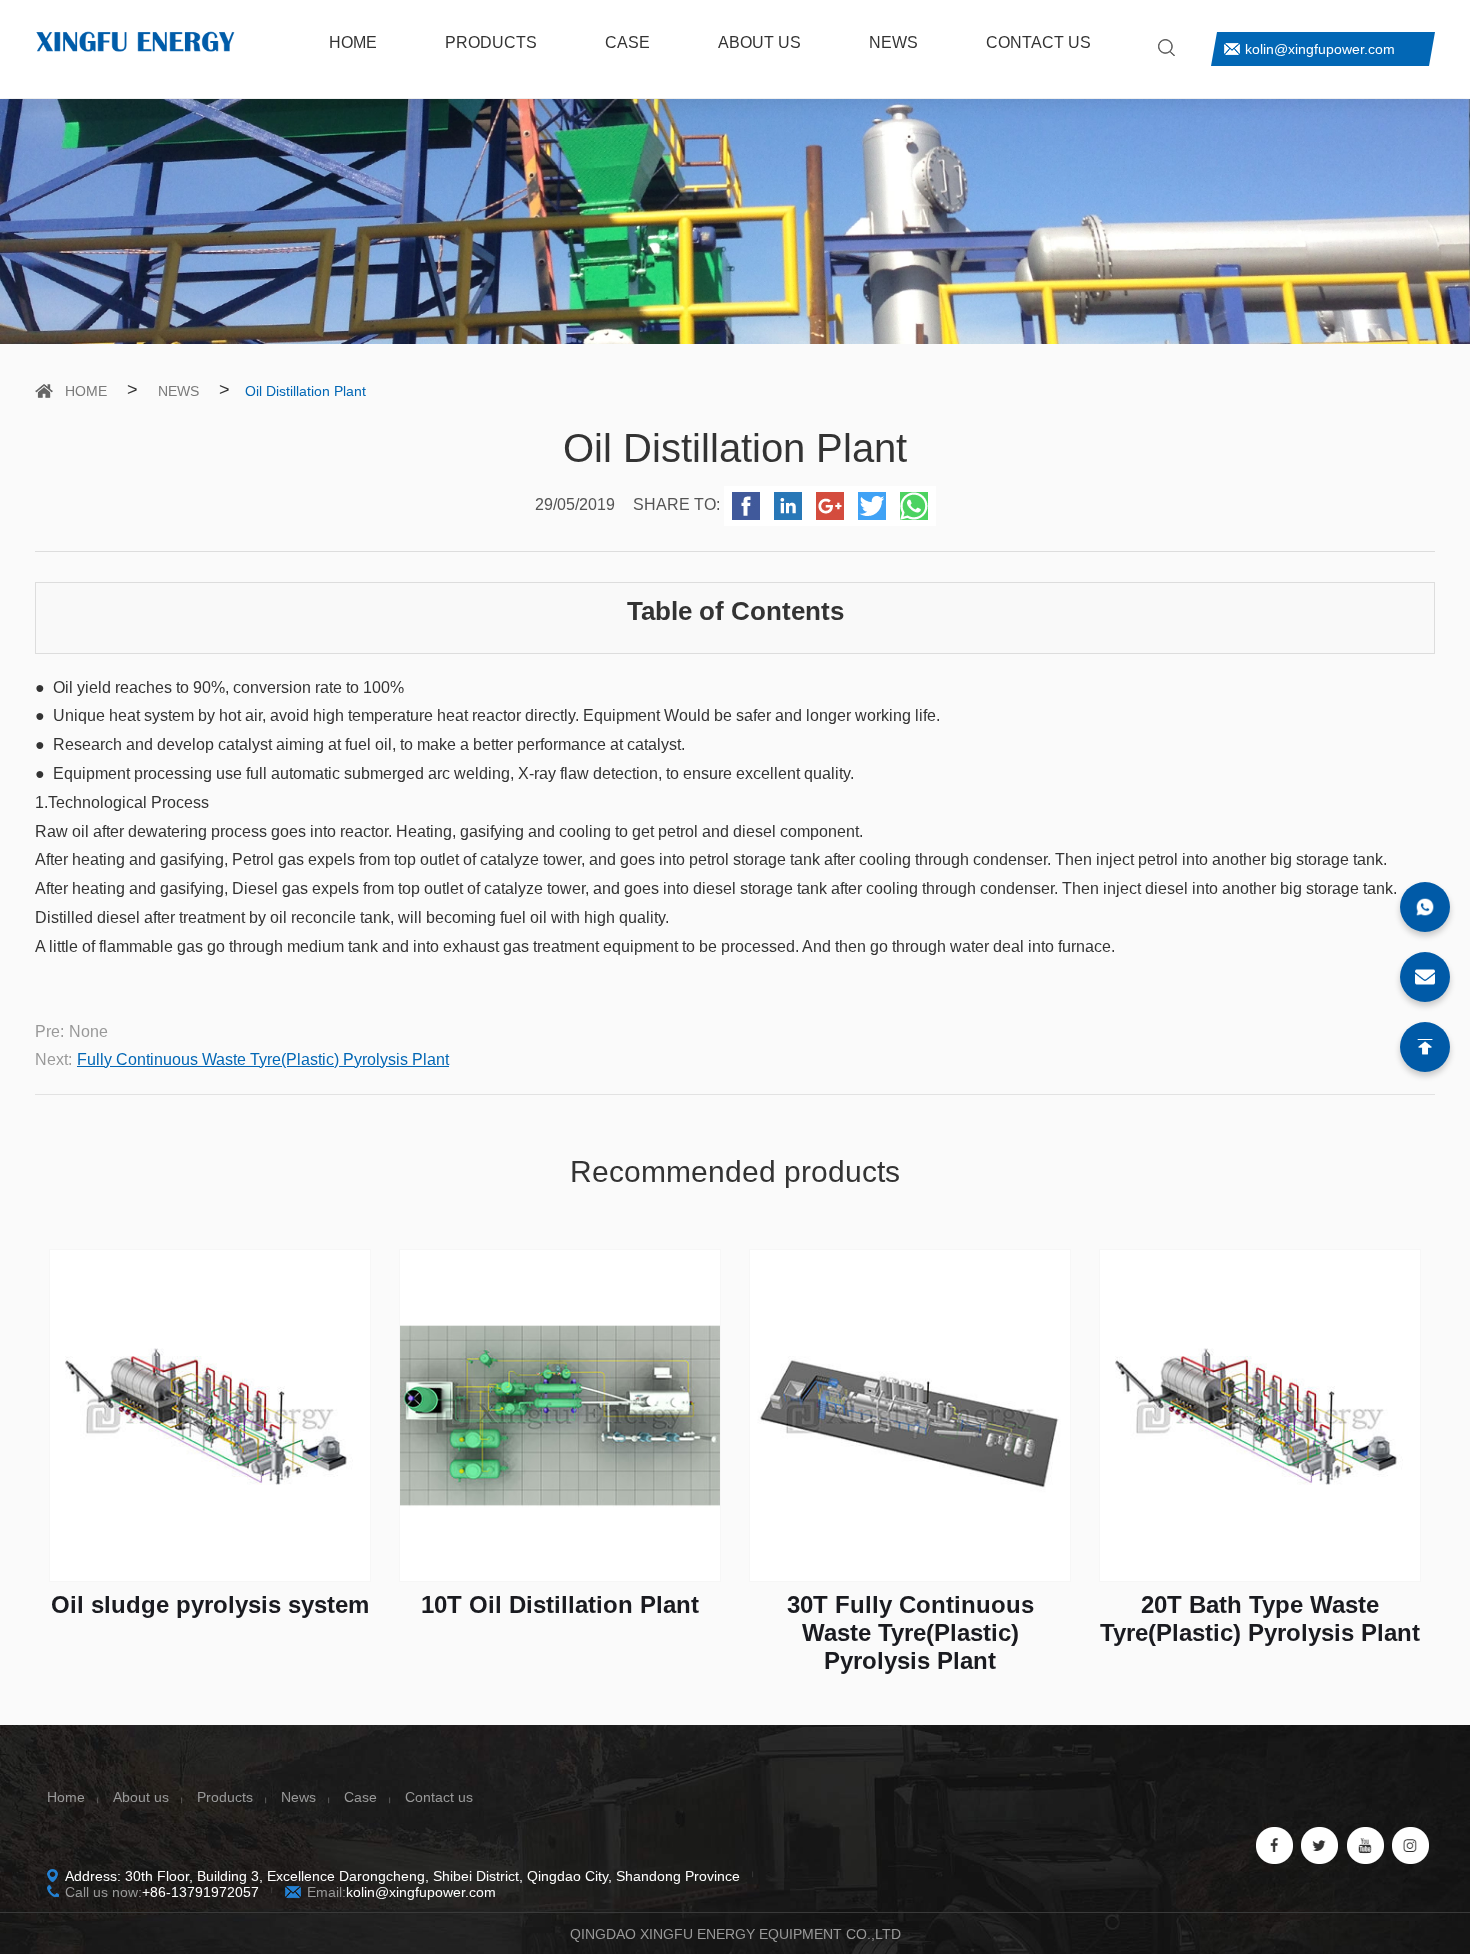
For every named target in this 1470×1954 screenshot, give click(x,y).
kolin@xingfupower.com (1320, 49)
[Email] (1425, 977)
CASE (627, 42)
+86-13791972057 (200, 1892)
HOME (353, 42)
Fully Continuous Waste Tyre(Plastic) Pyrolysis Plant (263, 1059)
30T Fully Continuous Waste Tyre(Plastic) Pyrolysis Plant (910, 1632)
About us (141, 1797)
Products (225, 1797)
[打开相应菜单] (135, 65)
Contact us (439, 1797)
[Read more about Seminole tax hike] (1166, 47)
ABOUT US (759, 42)
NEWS (893, 42)
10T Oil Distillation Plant (560, 1604)
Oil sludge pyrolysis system (210, 1604)
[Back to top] (1425, 1047)
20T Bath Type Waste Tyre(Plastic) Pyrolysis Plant (1260, 1618)
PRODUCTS (491, 42)
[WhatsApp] (1425, 907)
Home (66, 1797)
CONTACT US (1038, 42)
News (298, 1797)
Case (360, 1797)
